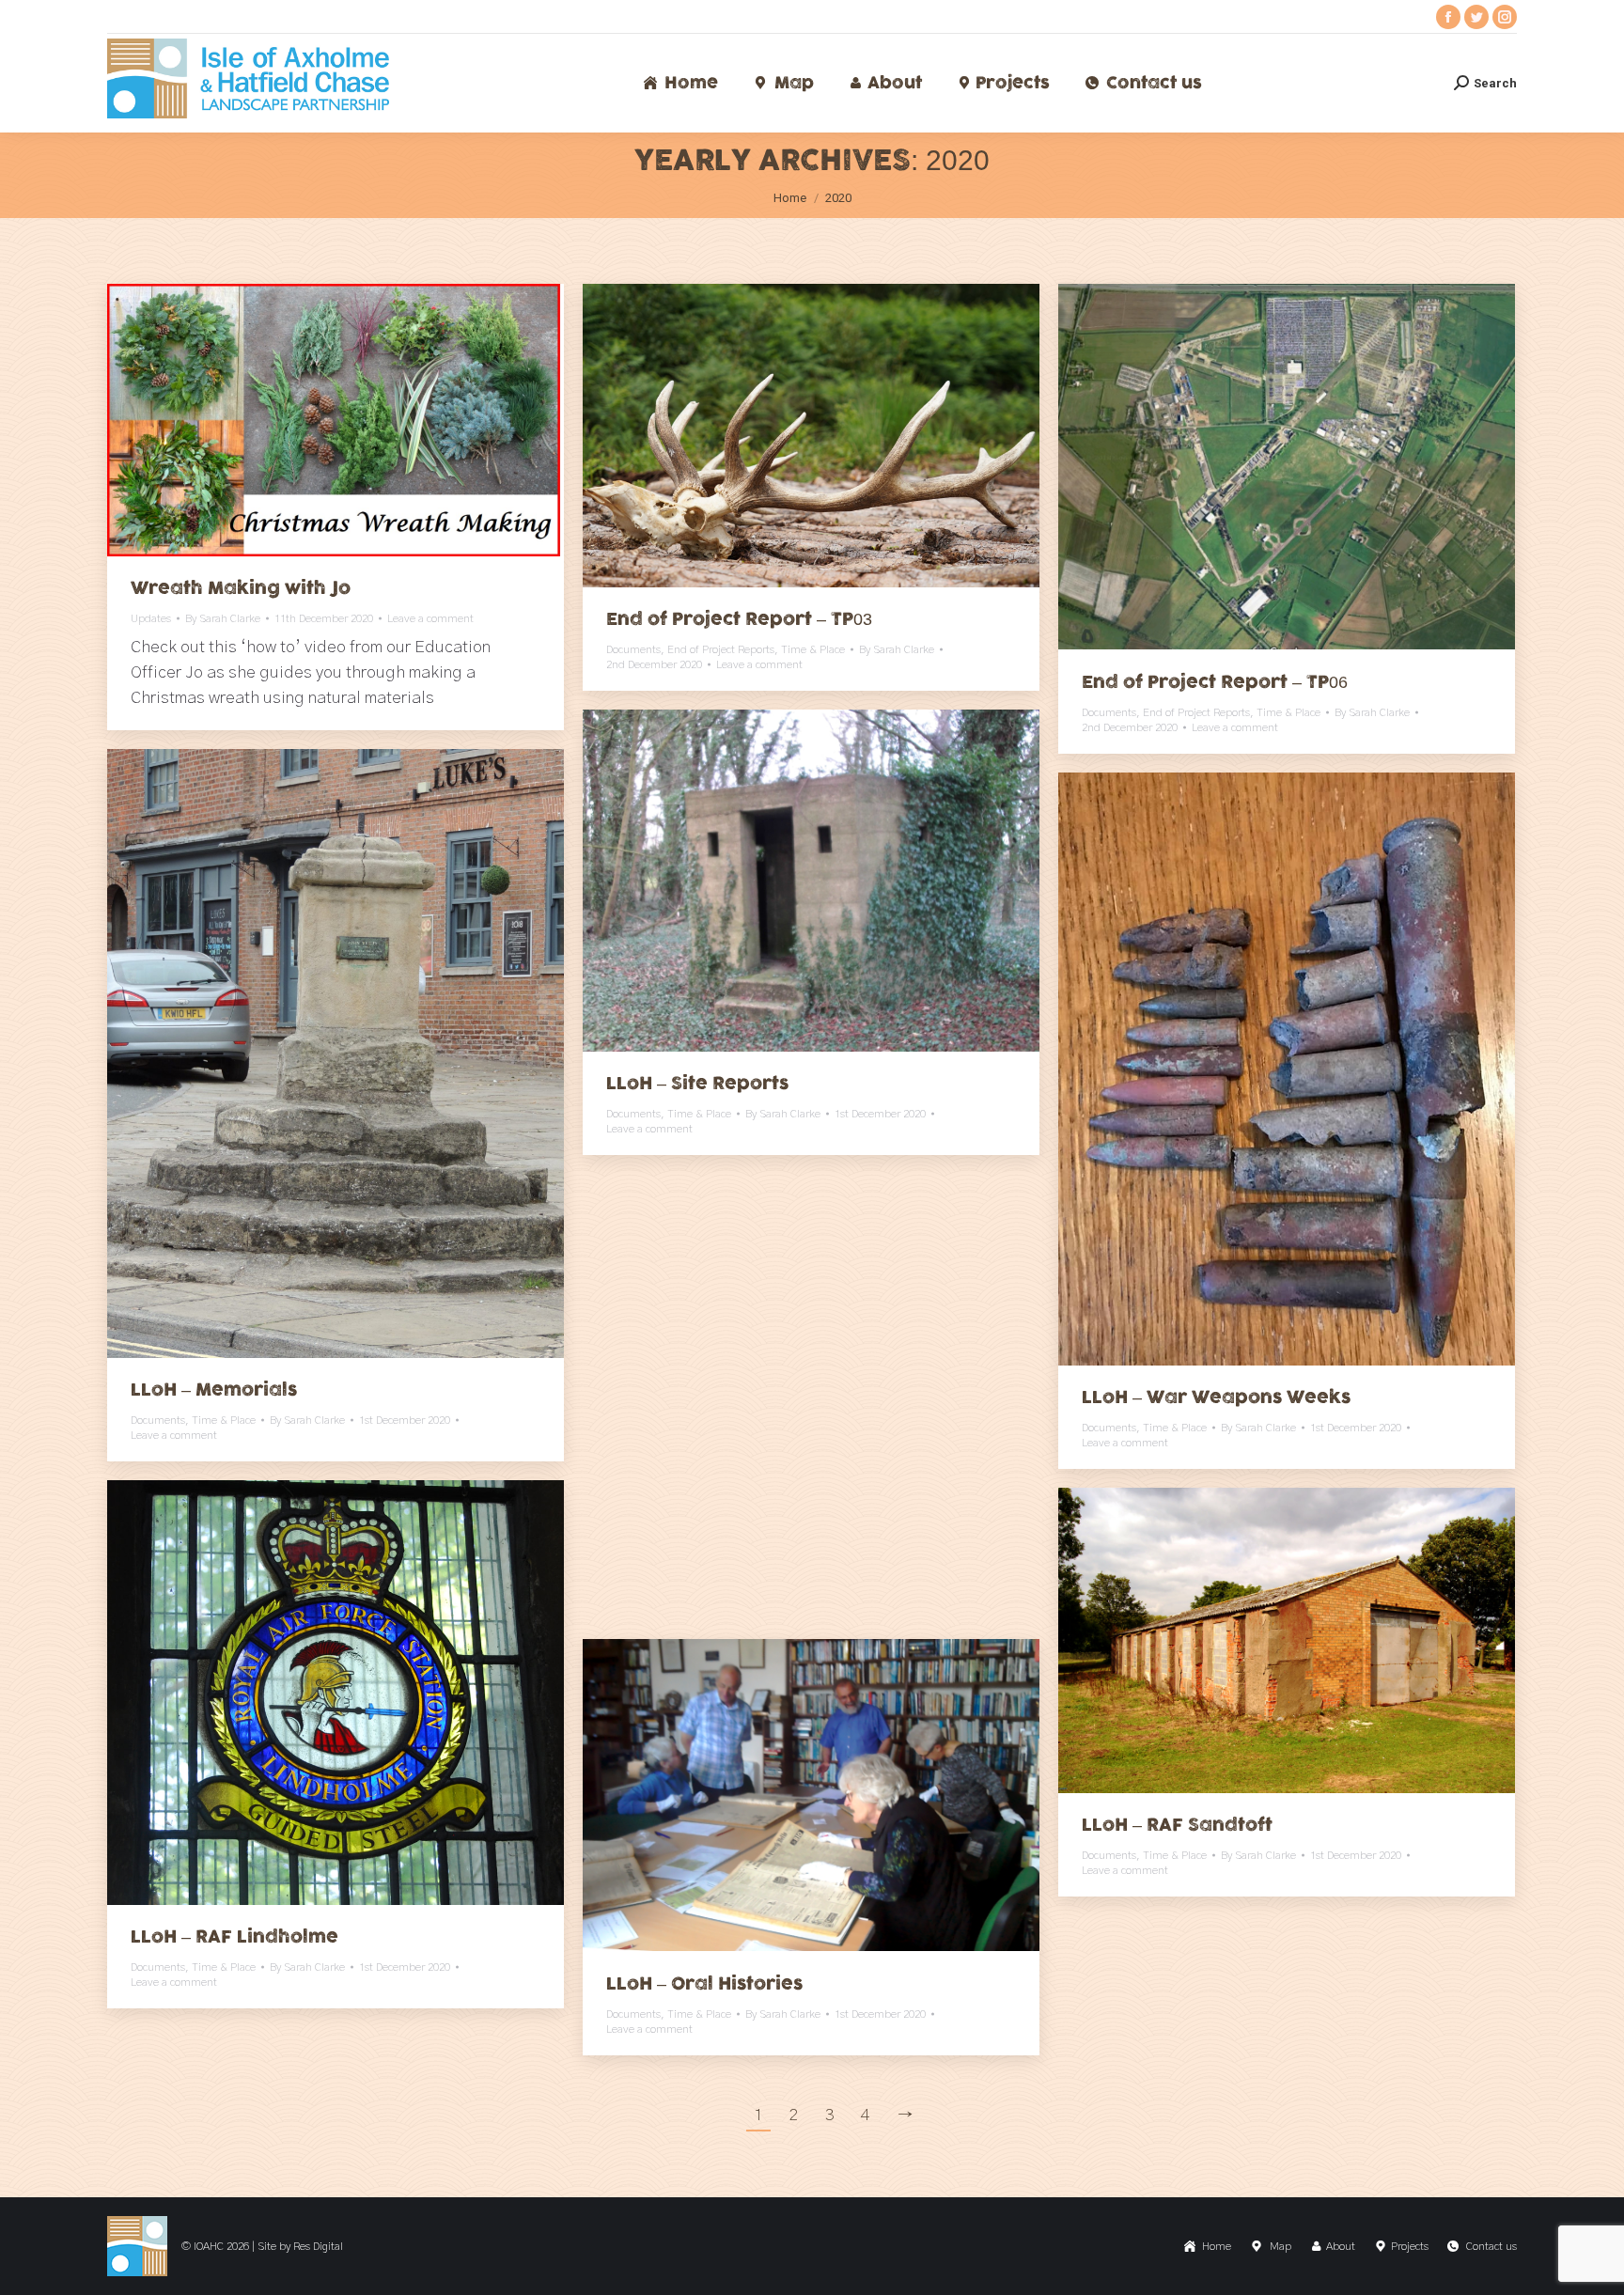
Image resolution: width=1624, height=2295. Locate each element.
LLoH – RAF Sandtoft (1177, 1825)
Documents (633, 649)
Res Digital (318, 2246)
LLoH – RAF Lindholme (234, 1937)
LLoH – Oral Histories (704, 1984)
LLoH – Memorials (214, 1390)
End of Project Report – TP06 (1215, 682)
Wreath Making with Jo (241, 588)
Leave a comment (430, 618)
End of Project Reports (721, 649)
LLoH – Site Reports (697, 1084)
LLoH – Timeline (680, 1549)
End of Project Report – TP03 (739, 619)
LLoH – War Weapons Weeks (1216, 1397)
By (223, 618)
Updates (151, 618)
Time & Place (813, 649)
